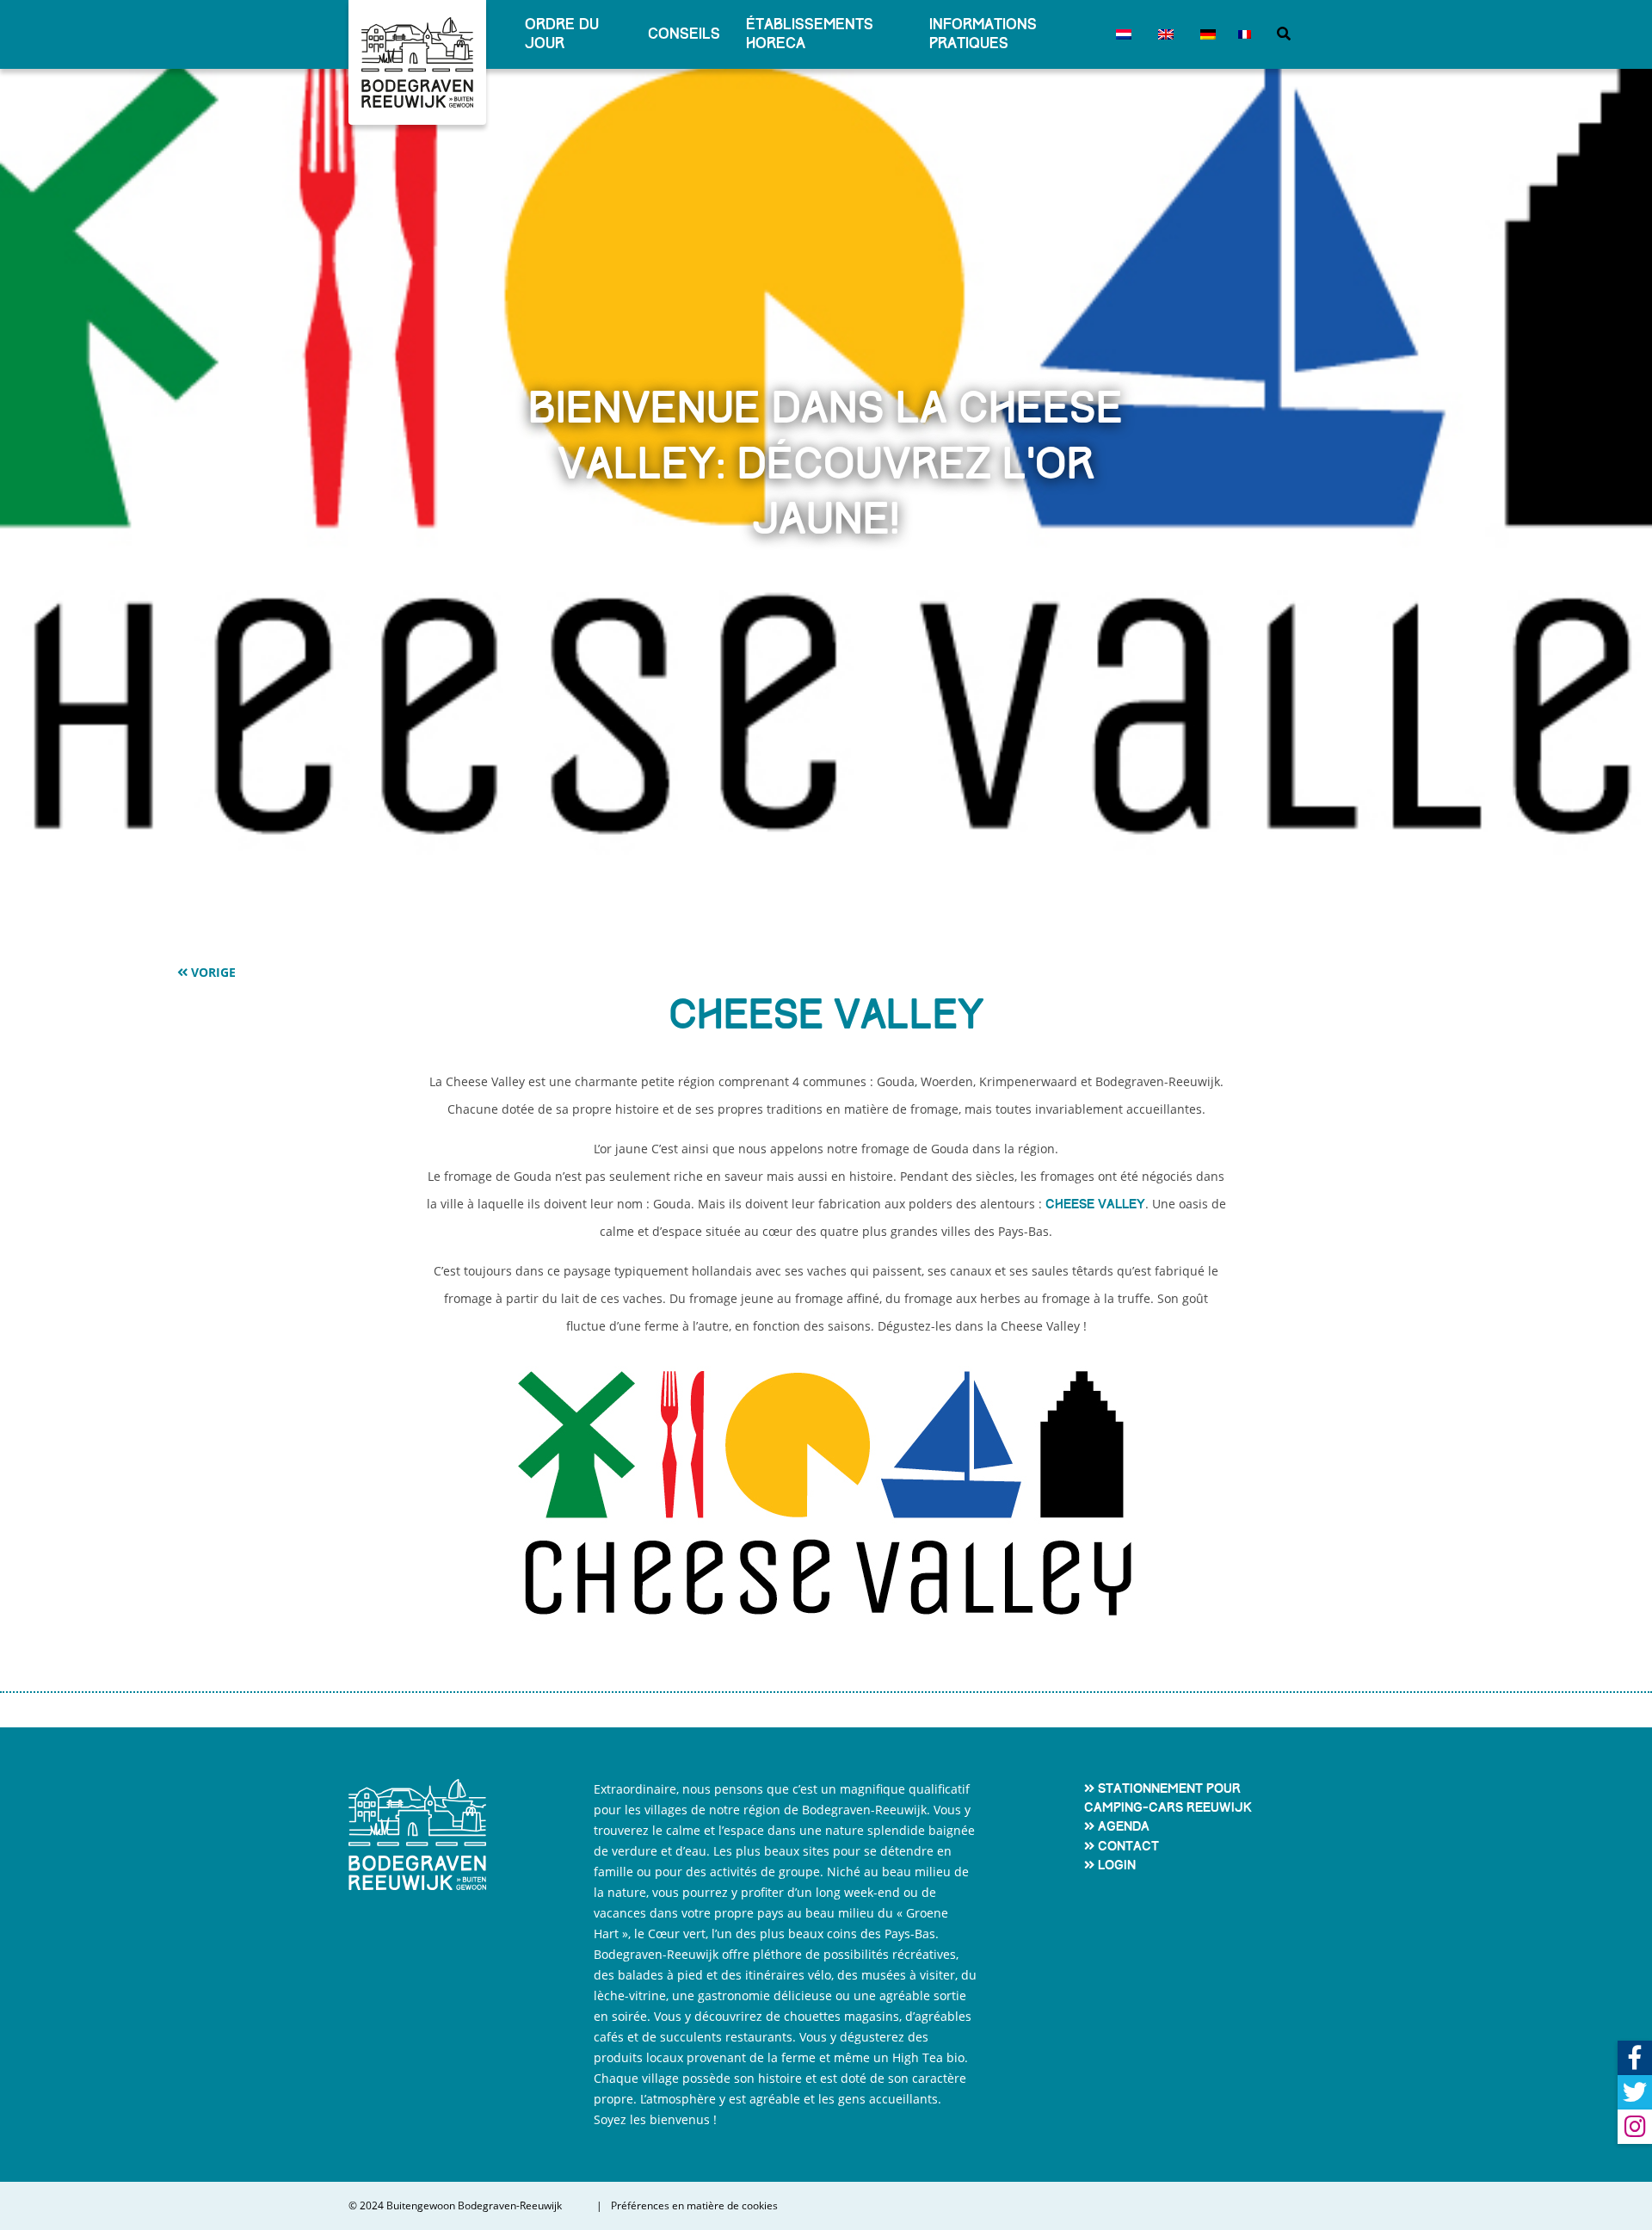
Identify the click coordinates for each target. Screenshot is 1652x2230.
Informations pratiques (983, 34)
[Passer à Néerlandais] (1120, 34)
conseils (684, 34)
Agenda (1124, 1826)
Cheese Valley (1095, 1204)
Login (1117, 1865)
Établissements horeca (810, 34)
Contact (1128, 1846)
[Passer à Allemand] (1204, 34)
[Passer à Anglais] (1162, 34)
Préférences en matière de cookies (694, 2206)
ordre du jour (562, 34)
